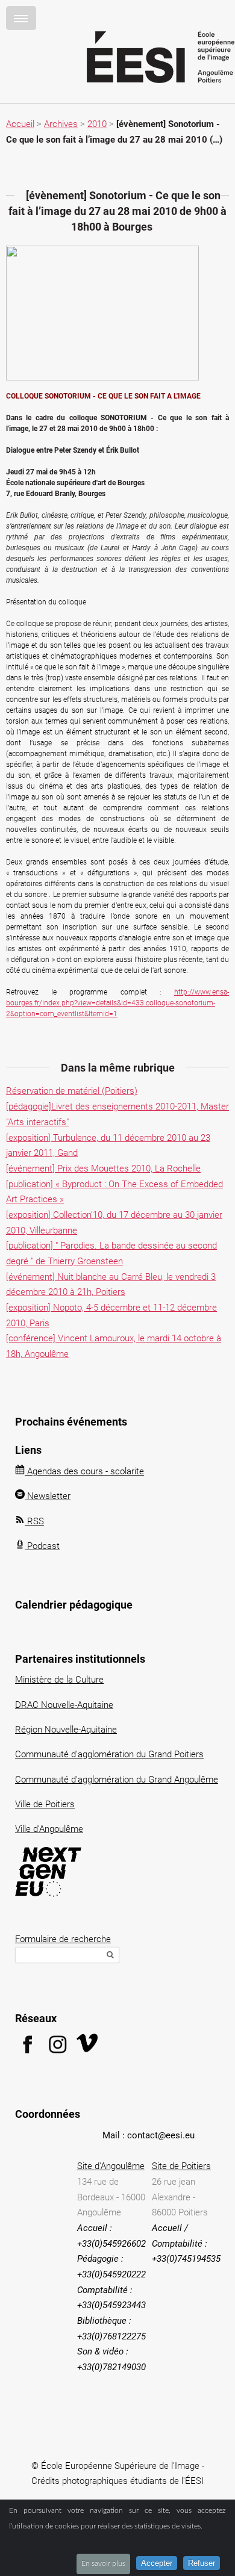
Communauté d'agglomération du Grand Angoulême (117, 1780)
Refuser (202, 2563)
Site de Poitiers (181, 2166)
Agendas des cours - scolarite (84, 1471)
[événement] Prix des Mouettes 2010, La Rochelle (103, 1169)
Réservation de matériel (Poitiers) (72, 1091)
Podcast (42, 1546)
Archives (61, 124)
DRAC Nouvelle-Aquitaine (64, 1705)
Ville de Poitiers (45, 1804)
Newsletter (48, 1496)
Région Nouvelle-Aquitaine (66, 1730)
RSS (34, 1521)
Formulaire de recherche (63, 1939)
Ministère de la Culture (59, 1680)
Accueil (20, 124)
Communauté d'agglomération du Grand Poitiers (109, 1754)
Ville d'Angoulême (49, 1829)
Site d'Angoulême (111, 2166)
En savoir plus (103, 2563)
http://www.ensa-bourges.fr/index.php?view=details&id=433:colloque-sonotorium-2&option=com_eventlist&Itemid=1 (117, 1003)
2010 (97, 124)
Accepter (157, 2563)
